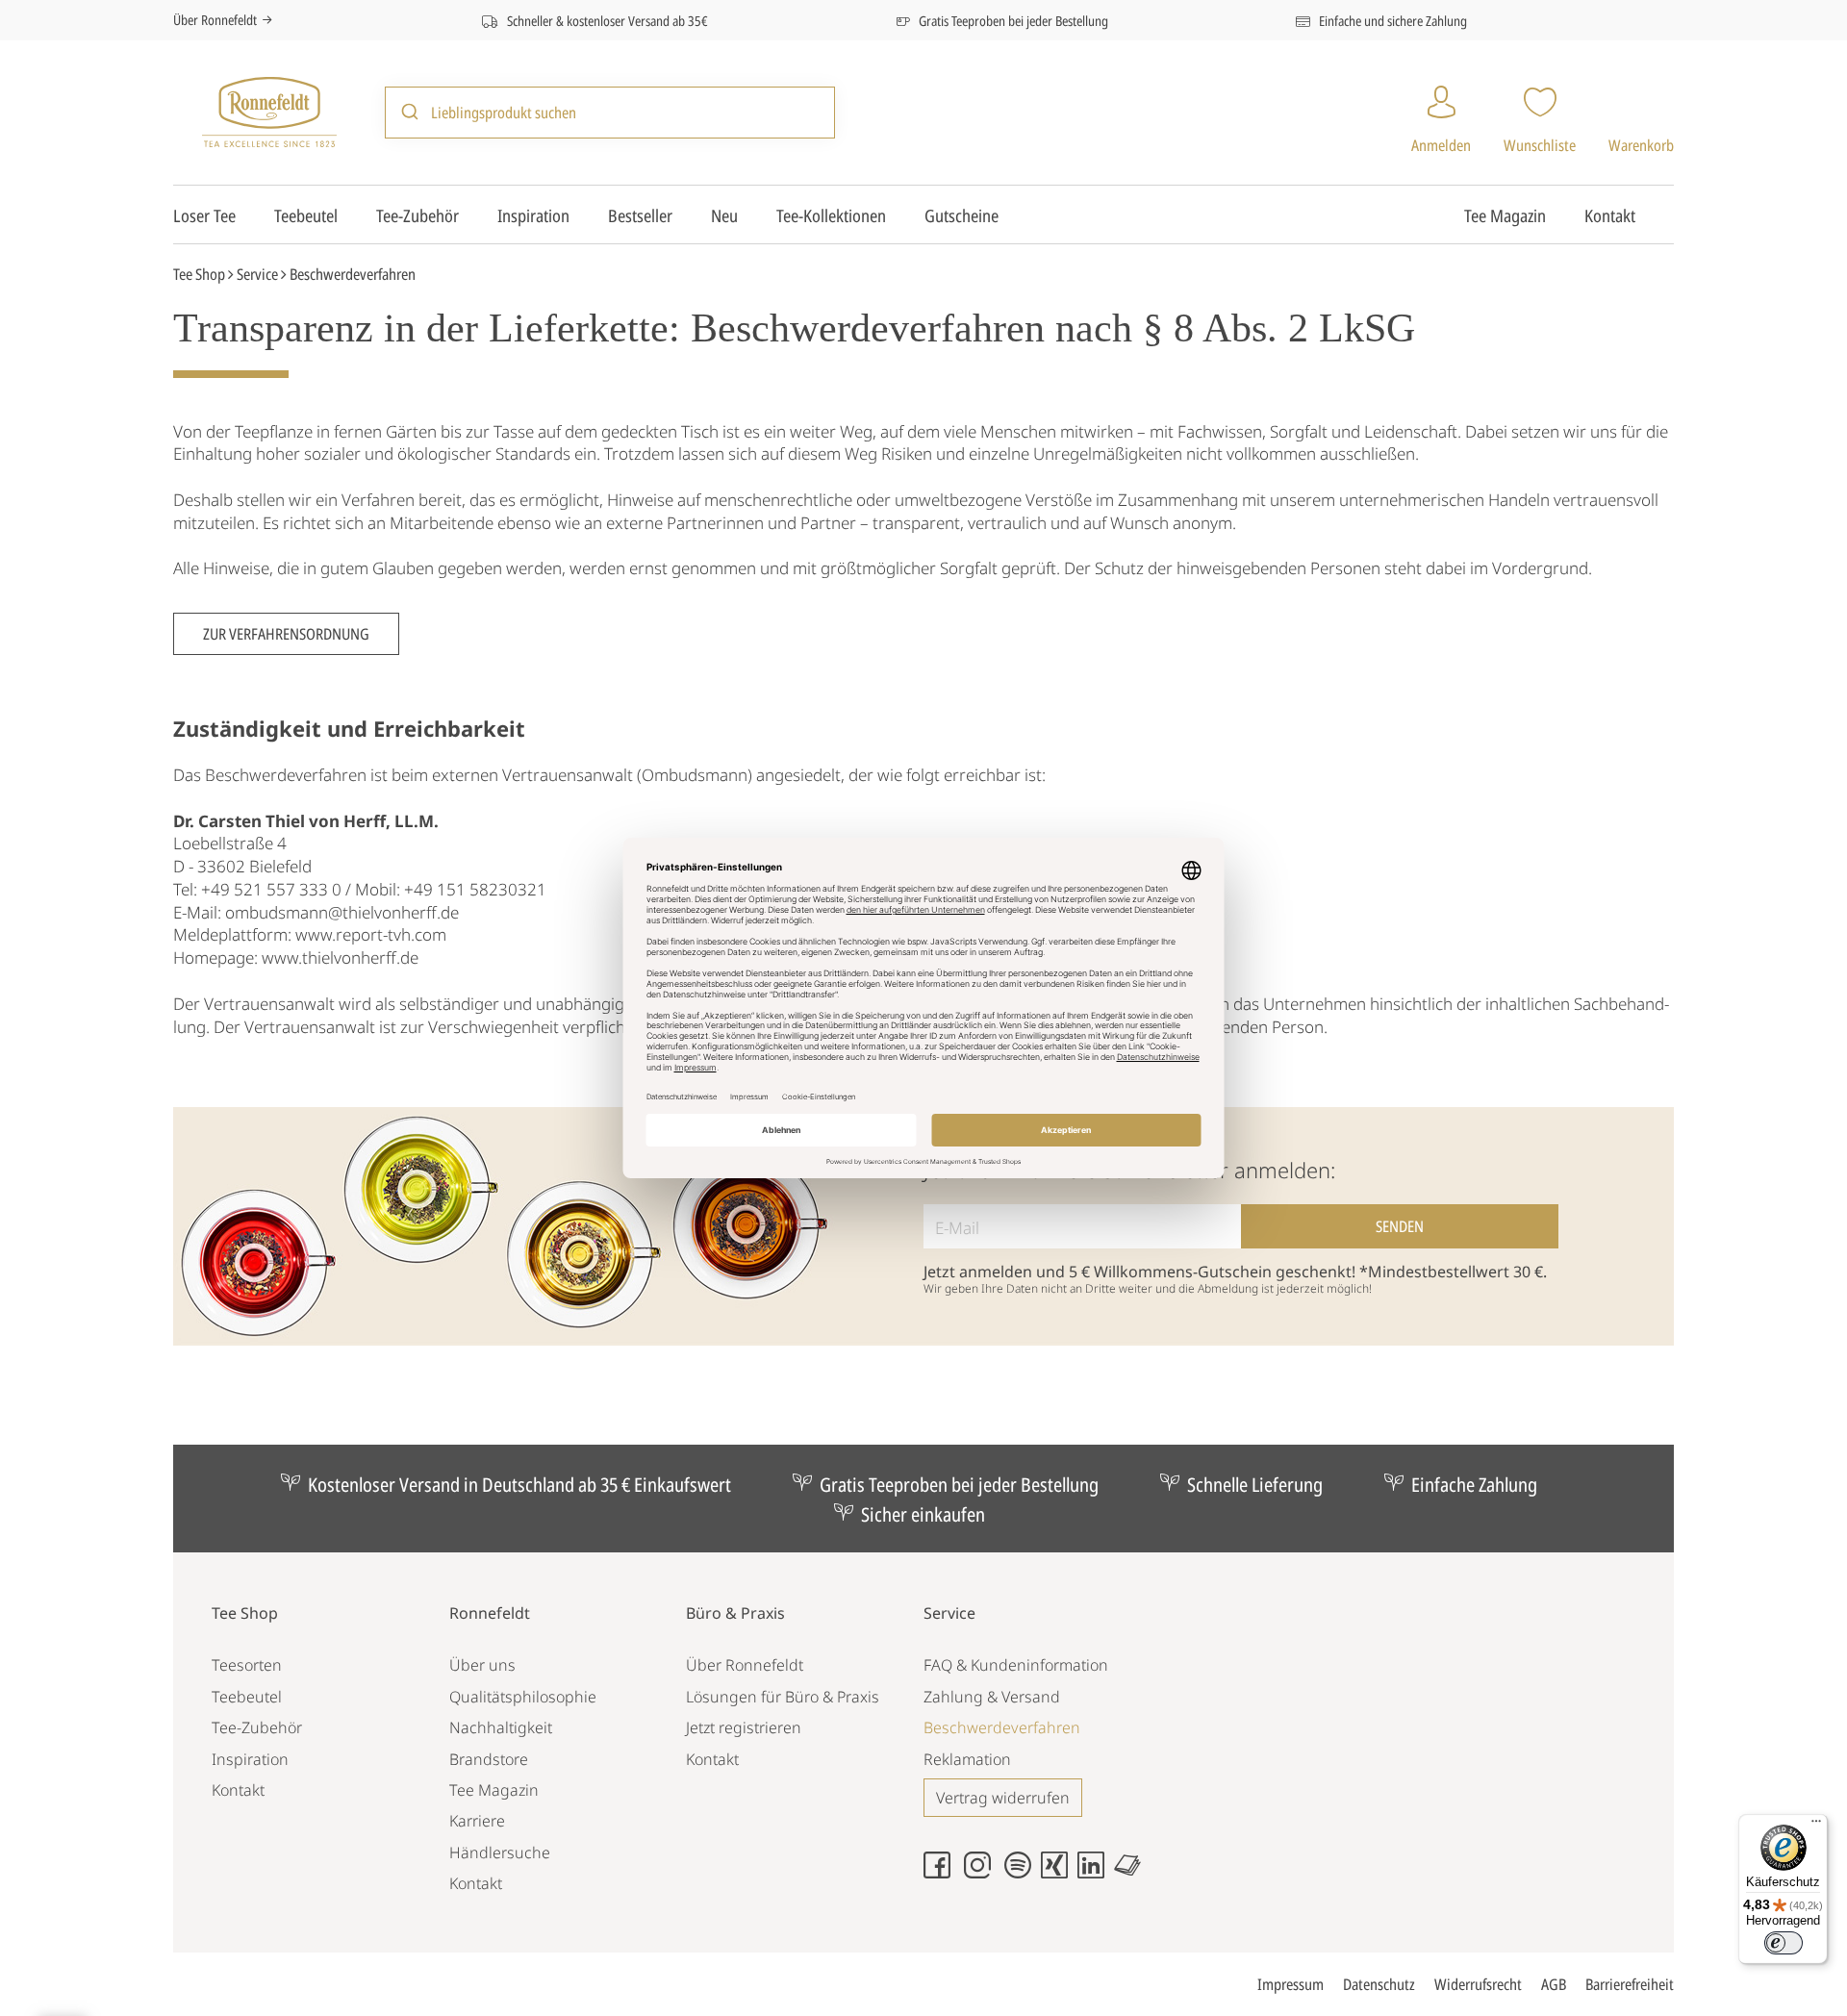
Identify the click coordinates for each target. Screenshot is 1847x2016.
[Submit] (408, 113)
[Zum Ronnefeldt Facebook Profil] (942, 1873)
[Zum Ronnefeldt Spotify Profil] (1023, 1873)
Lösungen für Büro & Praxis (783, 1697)
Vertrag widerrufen (1003, 1798)
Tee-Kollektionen (831, 215)
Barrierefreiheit (1630, 1984)
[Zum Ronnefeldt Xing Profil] (1059, 1873)
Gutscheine (961, 215)
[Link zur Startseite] (269, 110)
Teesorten (247, 1665)
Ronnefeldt (490, 1613)
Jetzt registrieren (744, 1727)
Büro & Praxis (735, 1613)
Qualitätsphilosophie (523, 1697)
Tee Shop (199, 274)
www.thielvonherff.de (340, 958)
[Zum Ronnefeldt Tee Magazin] (1132, 1873)
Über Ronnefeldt (215, 20)
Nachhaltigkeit (501, 1727)
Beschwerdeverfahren (1002, 1727)
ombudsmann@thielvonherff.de (342, 912)
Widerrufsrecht (1478, 1984)
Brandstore (489, 1759)
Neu (724, 215)
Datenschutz (1379, 1984)
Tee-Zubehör (417, 215)
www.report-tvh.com (371, 934)
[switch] (1784, 1943)
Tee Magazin (1505, 215)
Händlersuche (500, 1852)
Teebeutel (306, 215)
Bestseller (640, 215)
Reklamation (967, 1759)
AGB (1554, 1984)
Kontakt (1610, 215)
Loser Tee (204, 215)
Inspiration (533, 215)
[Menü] (1816, 1826)
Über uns (482, 1665)
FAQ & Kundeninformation (1016, 1665)
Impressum (1290, 1984)
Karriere (477, 1821)
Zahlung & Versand (992, 1697)
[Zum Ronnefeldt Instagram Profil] (982, 1873)
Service (257, 274)
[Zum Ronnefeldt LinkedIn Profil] (1096, 1873)
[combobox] (610, 112)
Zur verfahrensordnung (286, 634)
